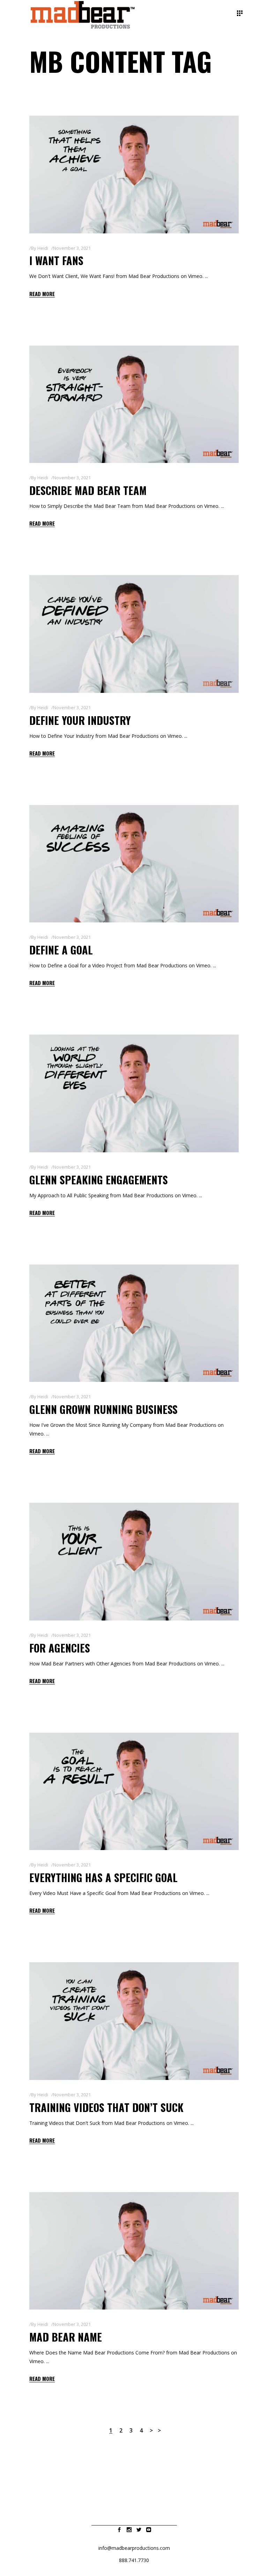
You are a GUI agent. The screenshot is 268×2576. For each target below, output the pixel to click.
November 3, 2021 (72, 248)
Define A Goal (61, 950)
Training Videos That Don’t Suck (106, 2107)
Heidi (43, 248)
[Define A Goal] (134, 864)
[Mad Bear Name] (134, 2251)
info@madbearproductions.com (134, 2548)
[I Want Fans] (134, 175)
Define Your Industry (80, 720)
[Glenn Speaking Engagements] (134, 1093)
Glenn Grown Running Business (103, 1409)
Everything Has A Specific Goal (103, 1877)
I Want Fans (56, 260)
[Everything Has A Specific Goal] (134, 1792)
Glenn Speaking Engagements (99, 1180)
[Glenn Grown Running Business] (134, 1323)
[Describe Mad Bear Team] (134, 404)
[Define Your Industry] (134, 634)
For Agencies (60, 1648)
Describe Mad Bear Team (88, 490)
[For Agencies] (134, 1562)
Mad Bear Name (66, 2337)
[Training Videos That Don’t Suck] (134, 2021)
